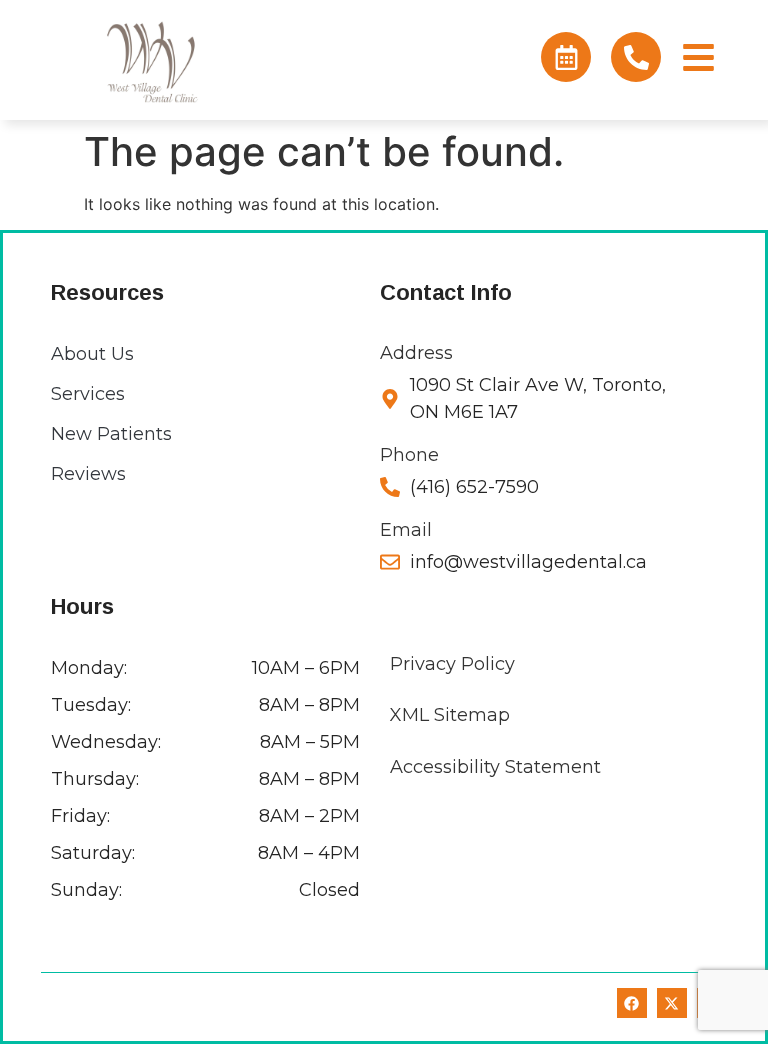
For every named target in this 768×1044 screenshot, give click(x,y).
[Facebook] (632, 1003)
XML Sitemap (450, 715)
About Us (92, 354)
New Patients (111, 434)
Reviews (88, 474)
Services (88, 394)
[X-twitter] (672, 1003)
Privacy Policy (452, 664)
